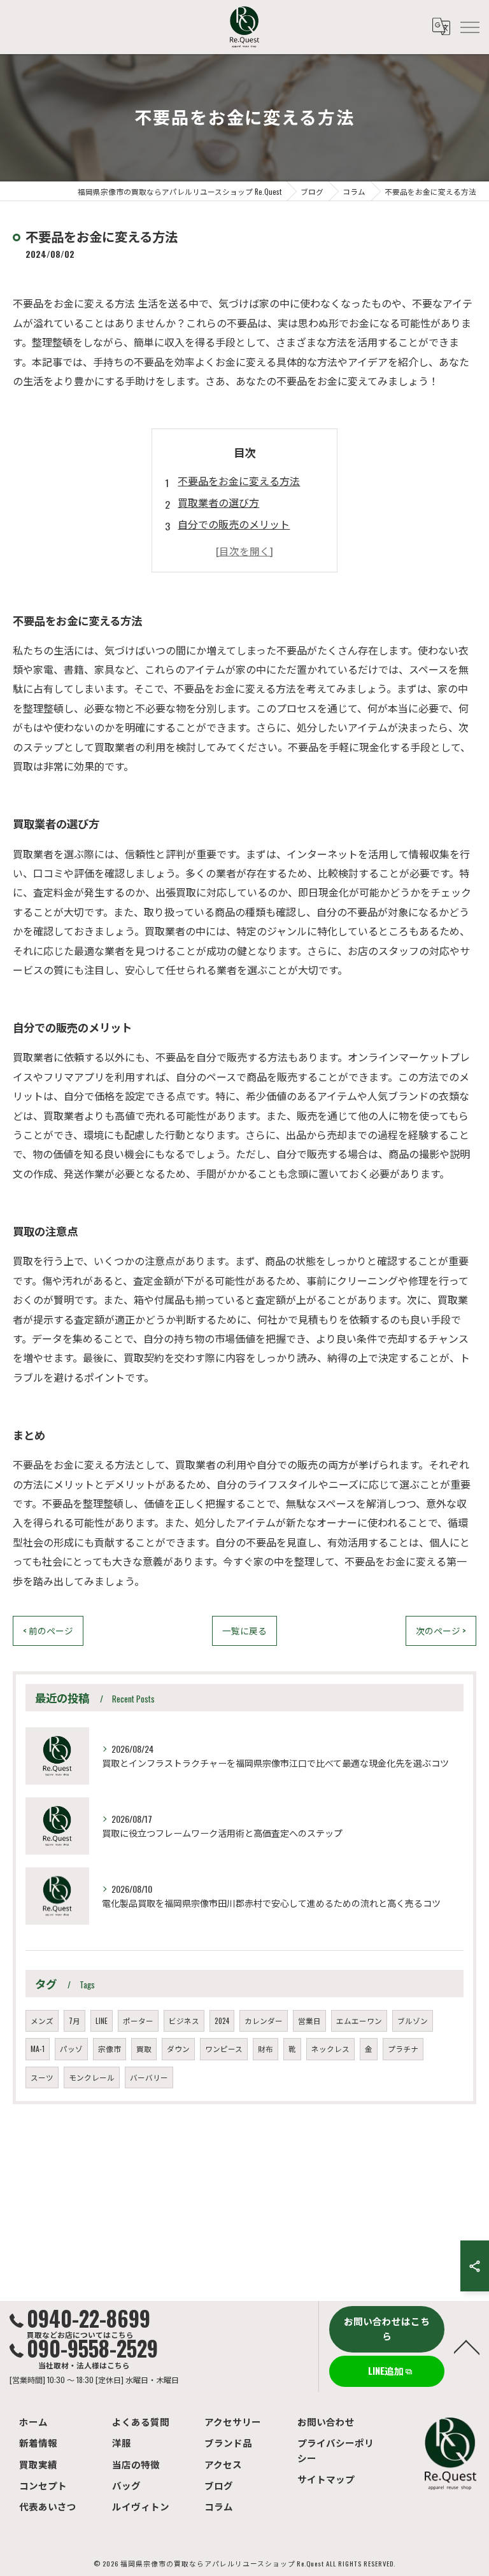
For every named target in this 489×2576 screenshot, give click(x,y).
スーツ (42, 2077)
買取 (144, 2049)
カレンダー (264, 2020)
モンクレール (92, 2077)
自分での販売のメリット (234, 524)
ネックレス (330, 2049)
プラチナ (403, 2049)
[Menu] (469, 27)
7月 (74, 2020)
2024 (222, 2020)
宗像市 (110, 2049)
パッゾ (71, 2049)
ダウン (178, 2049)
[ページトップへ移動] (467, 2346)
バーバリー (149, 2077)
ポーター (138, 2020)
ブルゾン (413, 2020)
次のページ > (441, 1631)
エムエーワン (359, 2020)
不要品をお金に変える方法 (239, 481)
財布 (266, 2049)
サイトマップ (326, 2479)
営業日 (309, 2020)
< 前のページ (48, 1631)
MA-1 (38, 2049)
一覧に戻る (244, 1631)
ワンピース (224, 2049)
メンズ (42, 2020)
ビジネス (184, 2020)
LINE (102, 2020)
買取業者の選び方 (218, 502)
